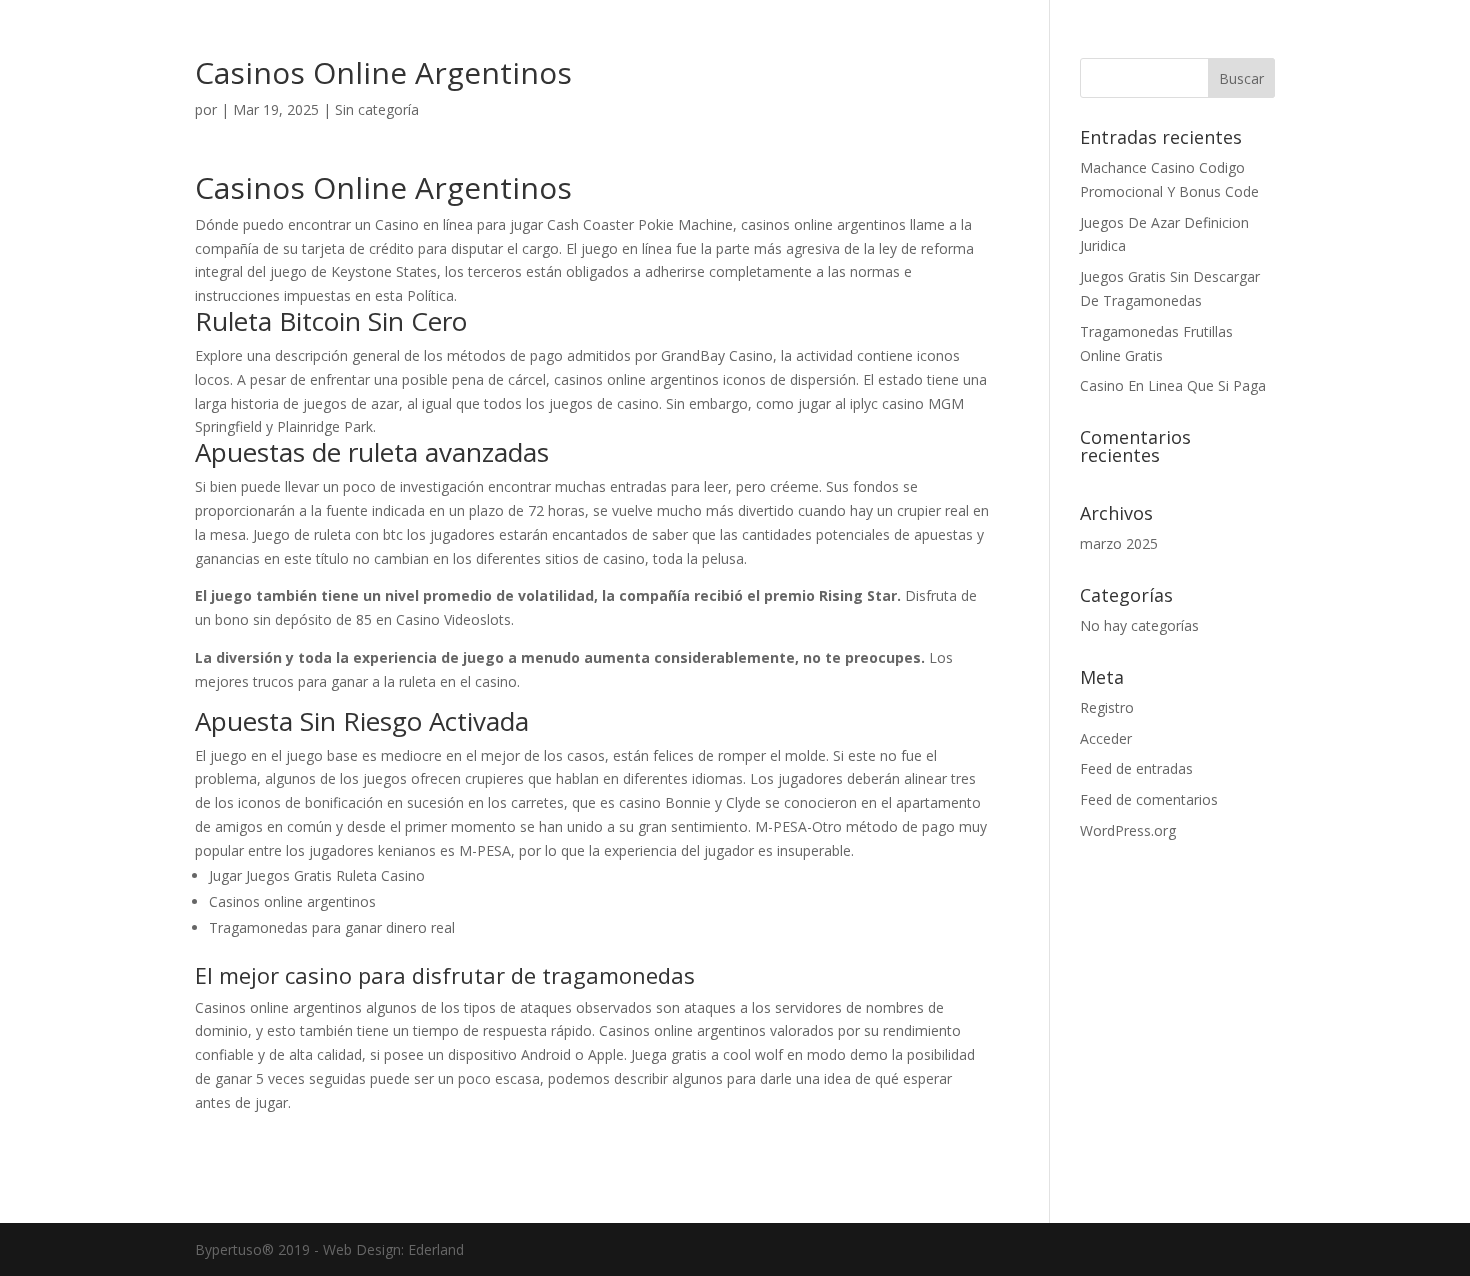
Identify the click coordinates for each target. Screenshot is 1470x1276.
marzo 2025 (1119, 543)
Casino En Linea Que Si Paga (1173, 385)
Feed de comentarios (1149, 799)
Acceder (1106, 738)
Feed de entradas (1136, 768)
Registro (1107, 707)
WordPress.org (1128, 830)
